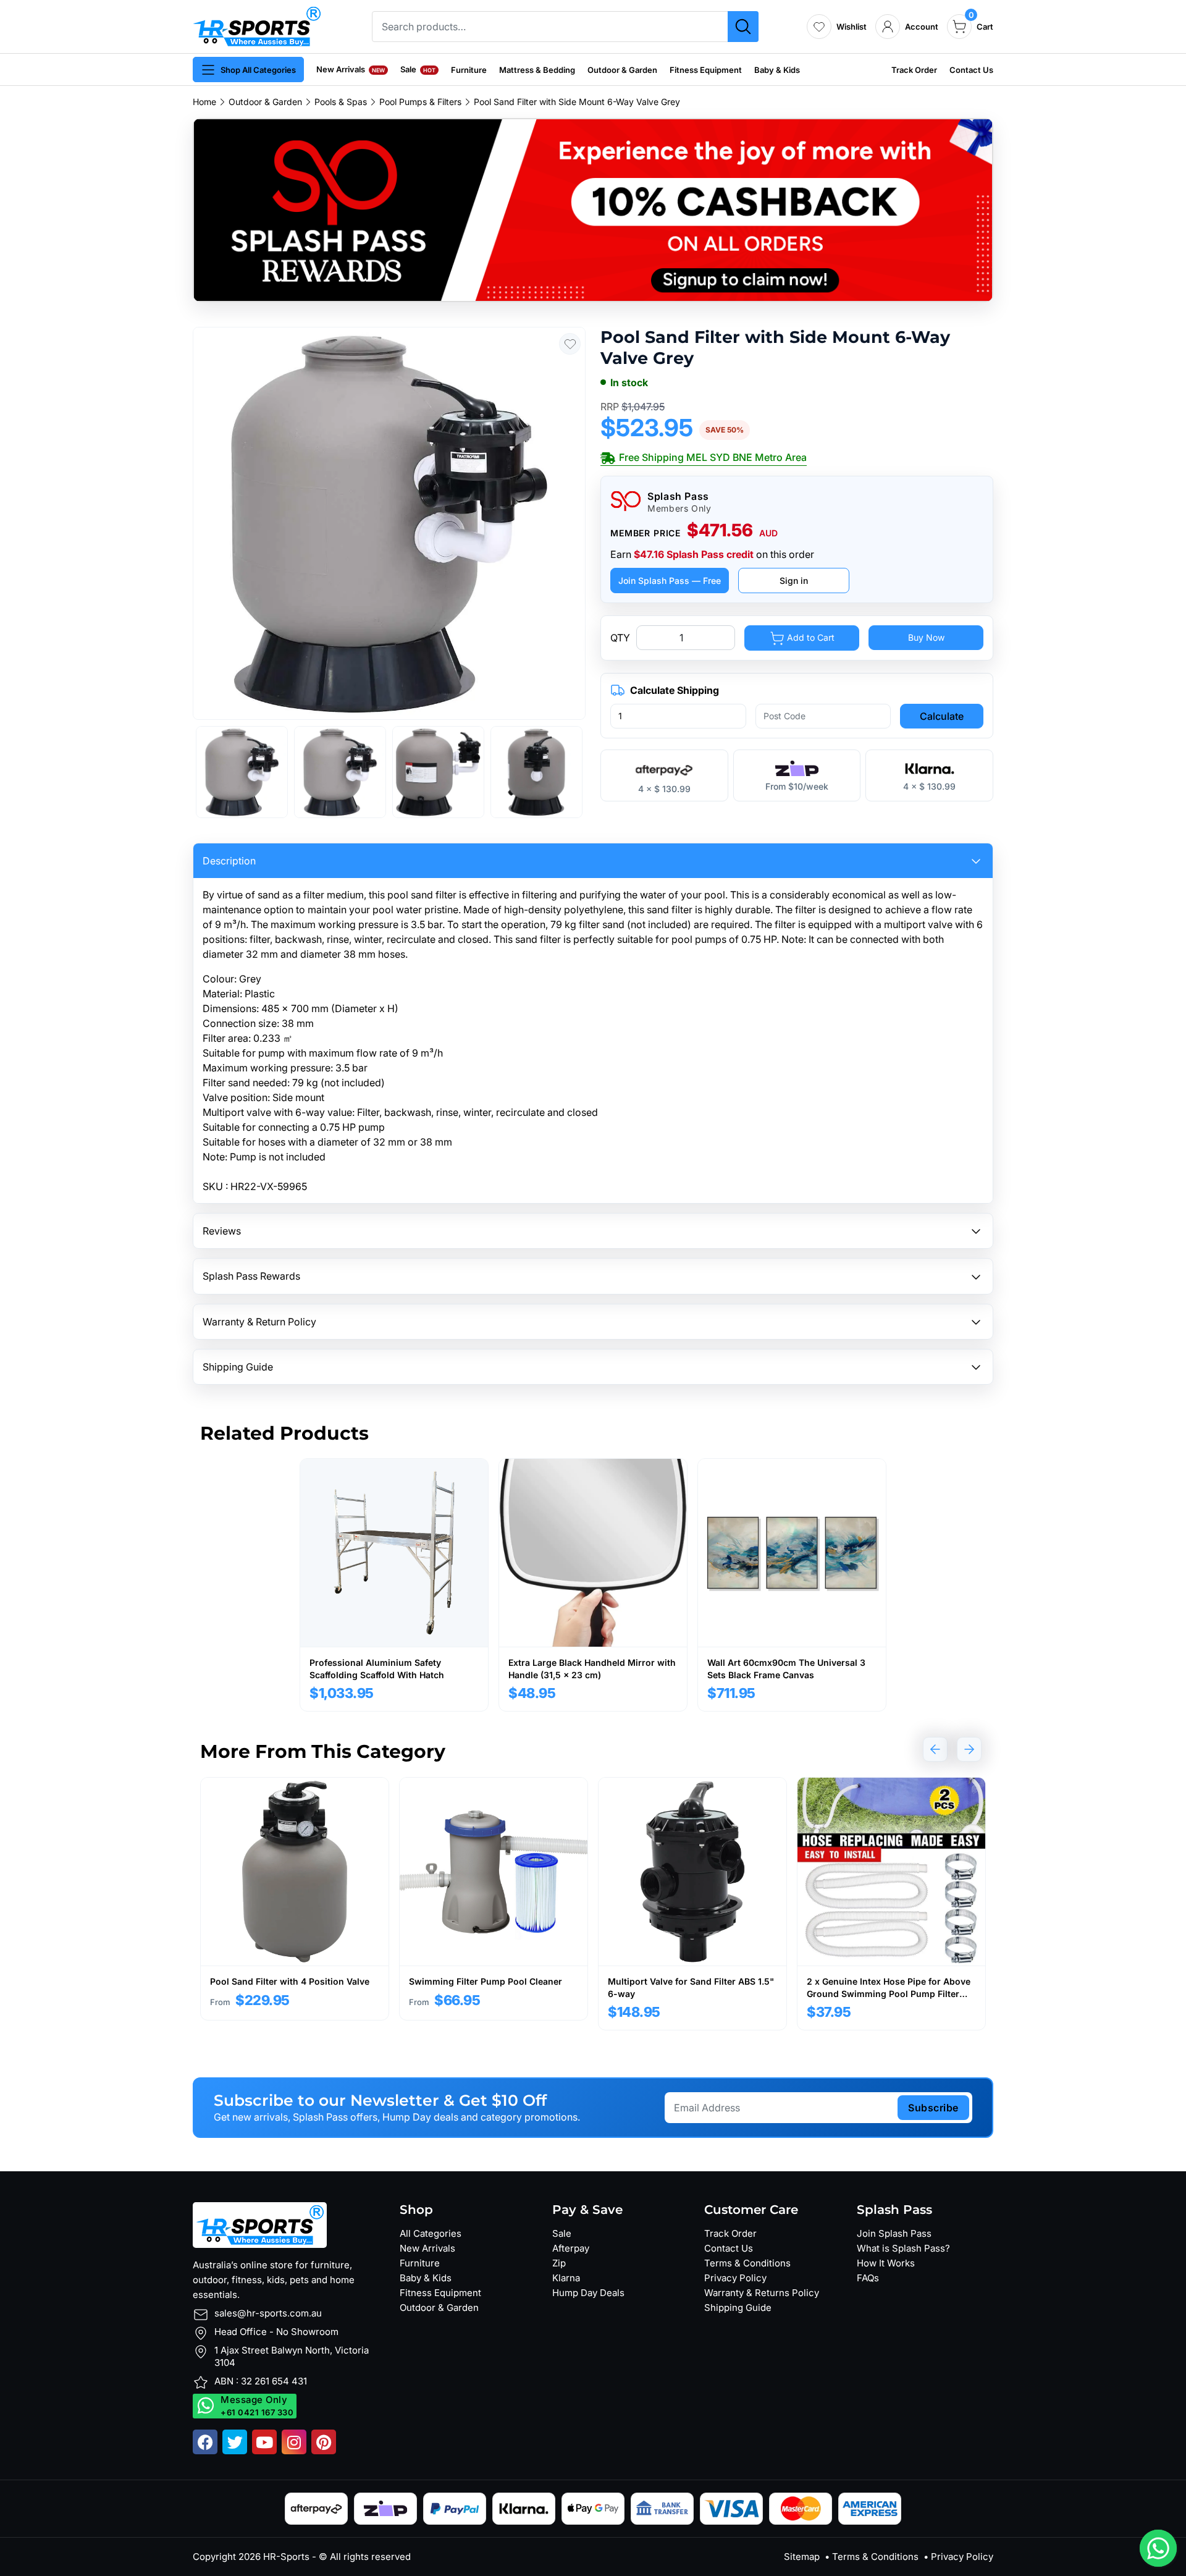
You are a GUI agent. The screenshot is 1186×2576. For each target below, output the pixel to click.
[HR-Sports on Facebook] (205, 2442)
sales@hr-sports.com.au (268, 2313)
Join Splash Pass (894, 2233)
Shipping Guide (738, 2308)
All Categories (431, 2233)
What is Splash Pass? (903, 2248)
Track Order (914, 70)
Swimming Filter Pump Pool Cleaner (486, 1981)
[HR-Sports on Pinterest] (324, 2442)
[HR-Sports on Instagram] (294, 2442)
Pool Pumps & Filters (420, 102)
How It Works (886, 2263)
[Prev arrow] (935, 1749)
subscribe (933, 2108)
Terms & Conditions (747, 2263)
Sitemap (802, 2557)
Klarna (566, 2278)
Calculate (942, 716)
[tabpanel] (394, 1585)
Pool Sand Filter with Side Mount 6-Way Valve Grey (577, 102)
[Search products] (743, 27)
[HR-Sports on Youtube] (264, 2442)
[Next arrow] (969, 1749)
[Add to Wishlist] (570, 344)
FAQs (868, 2278)
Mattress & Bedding (537, 70)
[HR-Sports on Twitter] (235, 2442)
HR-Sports (286, 2557)
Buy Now (926, 637)
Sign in (794, 581)
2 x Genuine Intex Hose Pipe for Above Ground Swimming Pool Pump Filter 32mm (889, 1993)
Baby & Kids (777, 70)
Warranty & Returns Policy (762, 2293)
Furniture (469, 70)
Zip (559, 2263)
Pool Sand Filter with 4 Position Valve (290, 1981)
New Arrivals (351, 69)
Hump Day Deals (588, 2293)
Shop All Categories (258, 70)
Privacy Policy (735, 2278)
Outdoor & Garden (622, 70)
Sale (418, 69)
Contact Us (971, 70)
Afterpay (571, 2248)
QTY (620, 638)
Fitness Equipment (706, 70)
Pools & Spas (341, 102)
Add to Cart (810, 637)
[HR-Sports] (257, 25)
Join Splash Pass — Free (670, 581)
